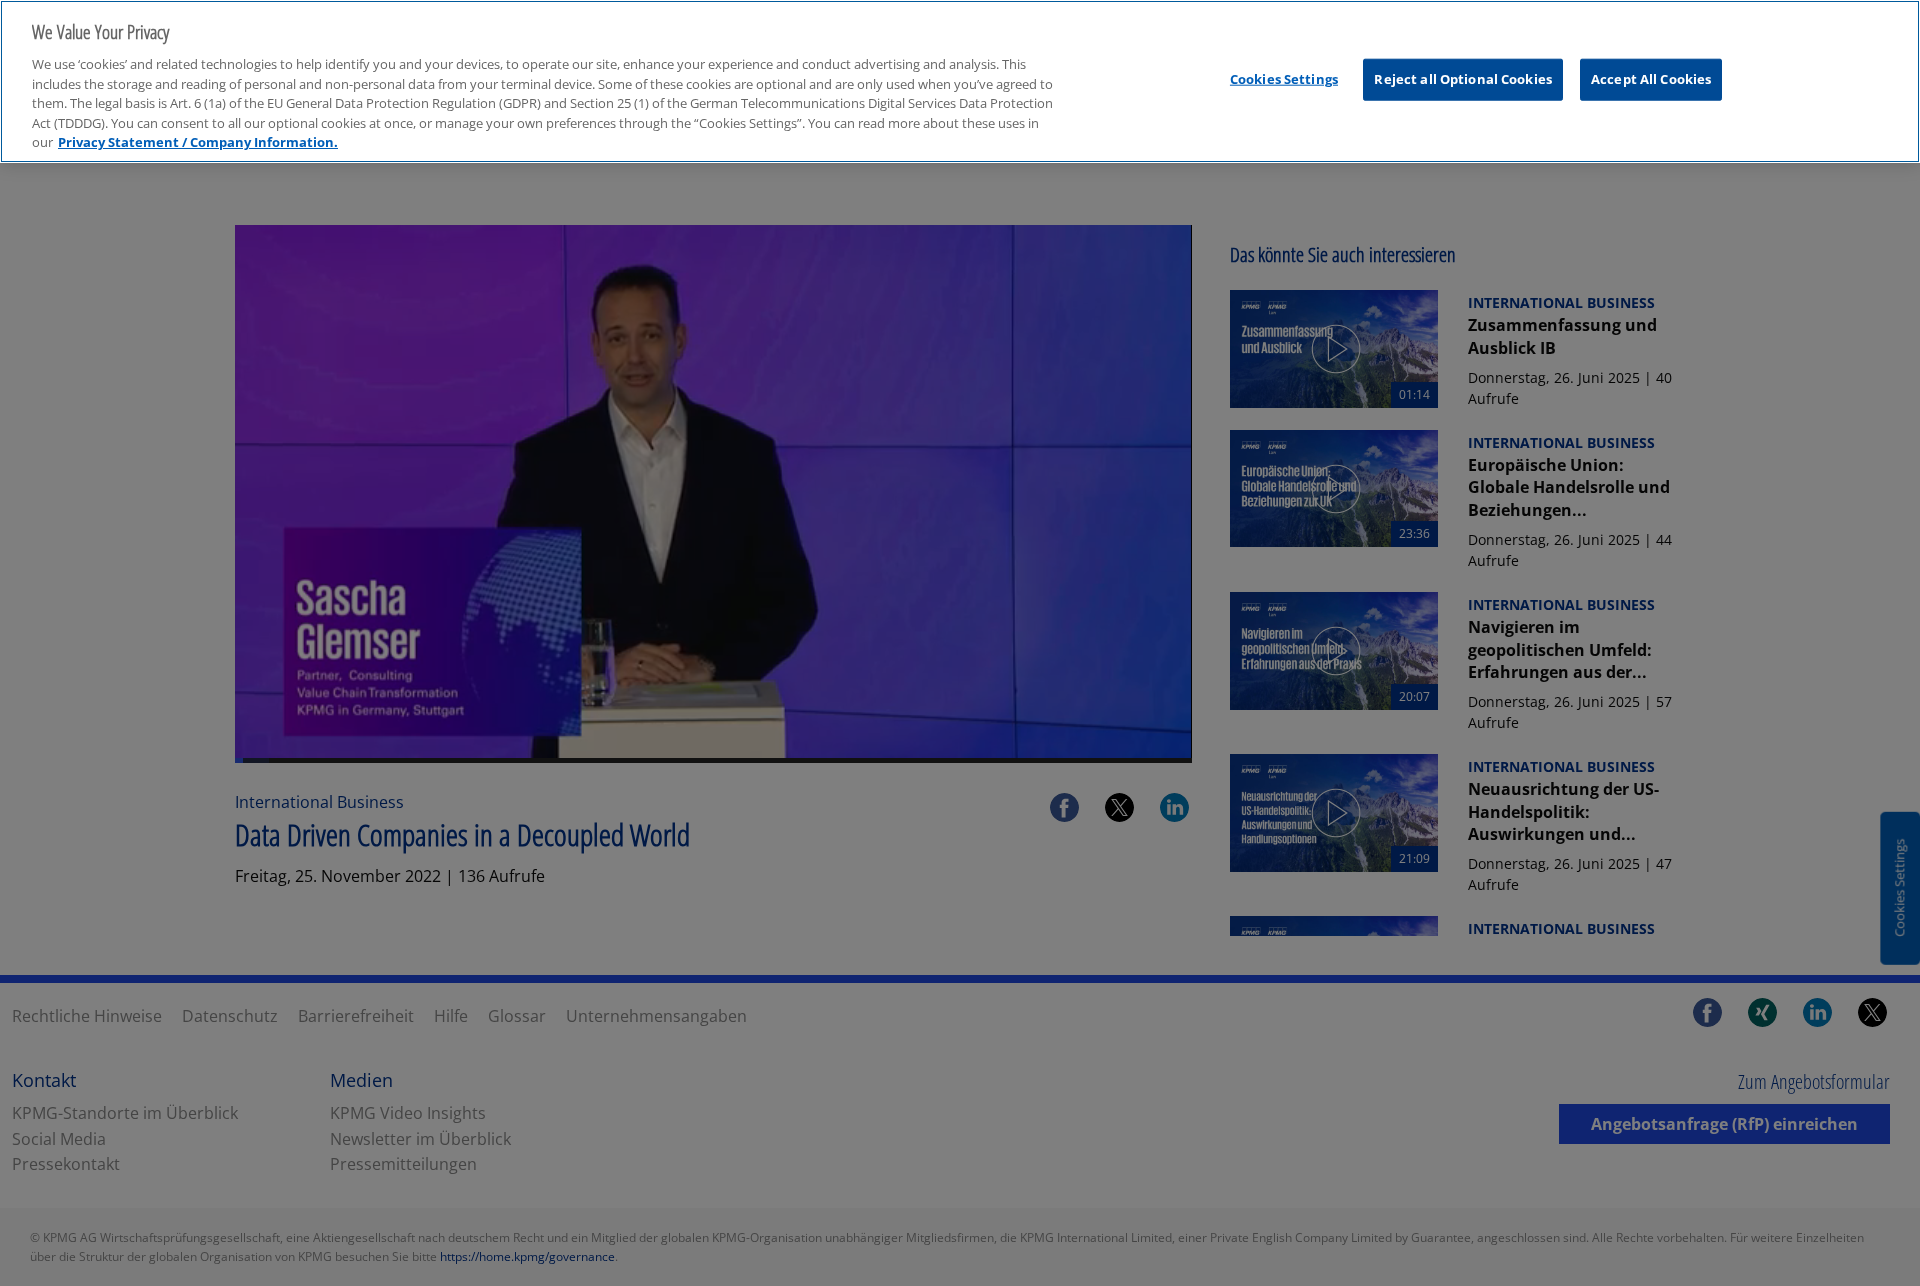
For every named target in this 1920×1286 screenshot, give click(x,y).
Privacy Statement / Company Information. (198, 142)
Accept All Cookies (1651, 79)
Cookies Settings (1284, 79)
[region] (960, 81)
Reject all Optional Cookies (1463, 79)
